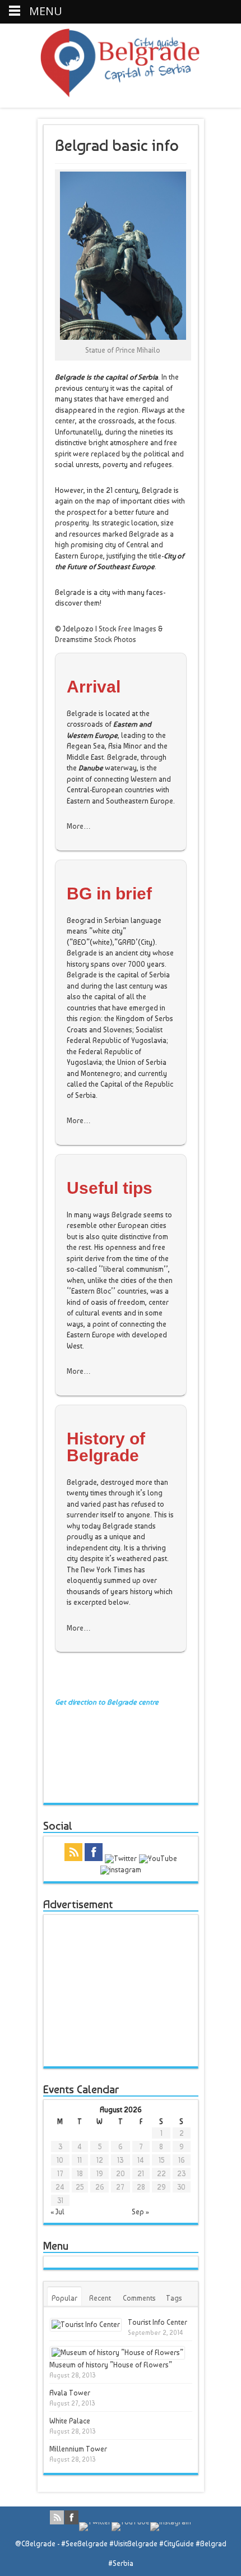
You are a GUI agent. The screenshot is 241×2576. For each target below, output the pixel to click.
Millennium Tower (78, 2449)
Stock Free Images (128, 629)
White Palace (70, 2421)
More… (79, 826)
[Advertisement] (130, 1991)
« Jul (57, 2212)
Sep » (140, 2212)
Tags (174, 2298)
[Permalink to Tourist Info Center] (86, 2325)
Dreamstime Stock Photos (96, 640)
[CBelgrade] (120, 91)
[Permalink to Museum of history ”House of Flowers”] (117, 2353)
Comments (139, 2298)
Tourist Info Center (157, 2322)
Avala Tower (70, 2393)
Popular (64, 2298)
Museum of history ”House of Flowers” (111, 2365)
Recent (100, 2298)
